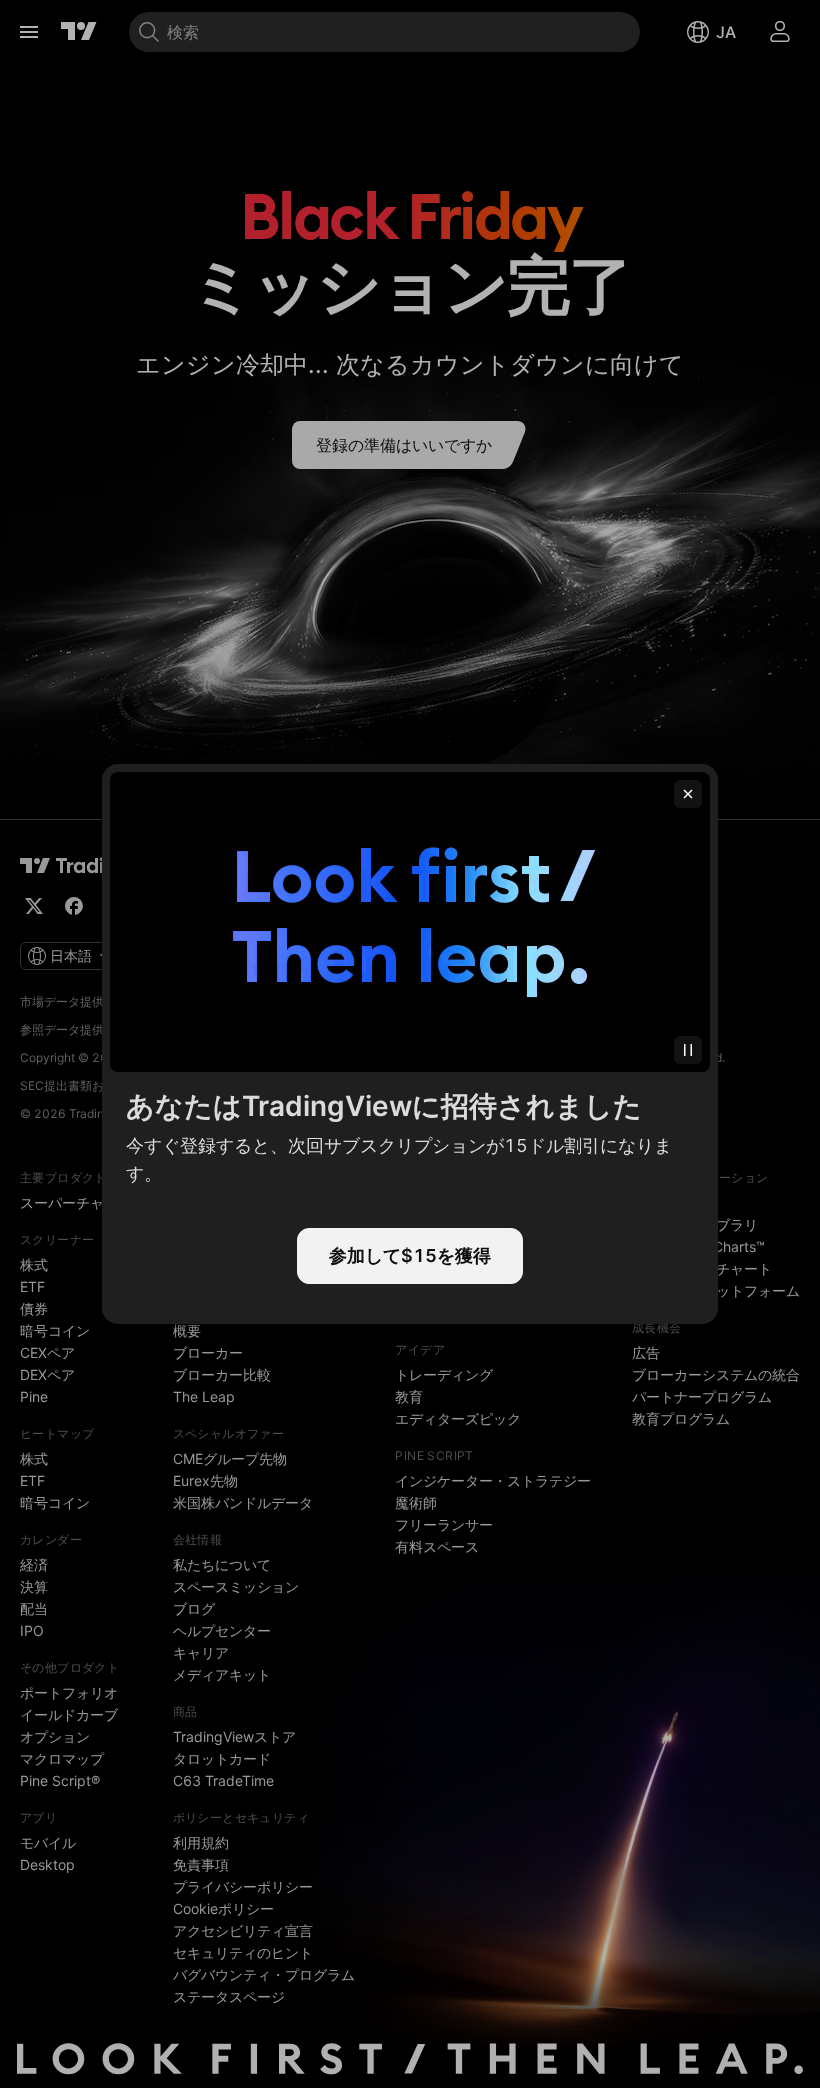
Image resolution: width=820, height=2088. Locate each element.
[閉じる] (688, 794)
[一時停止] (688, 1050)
